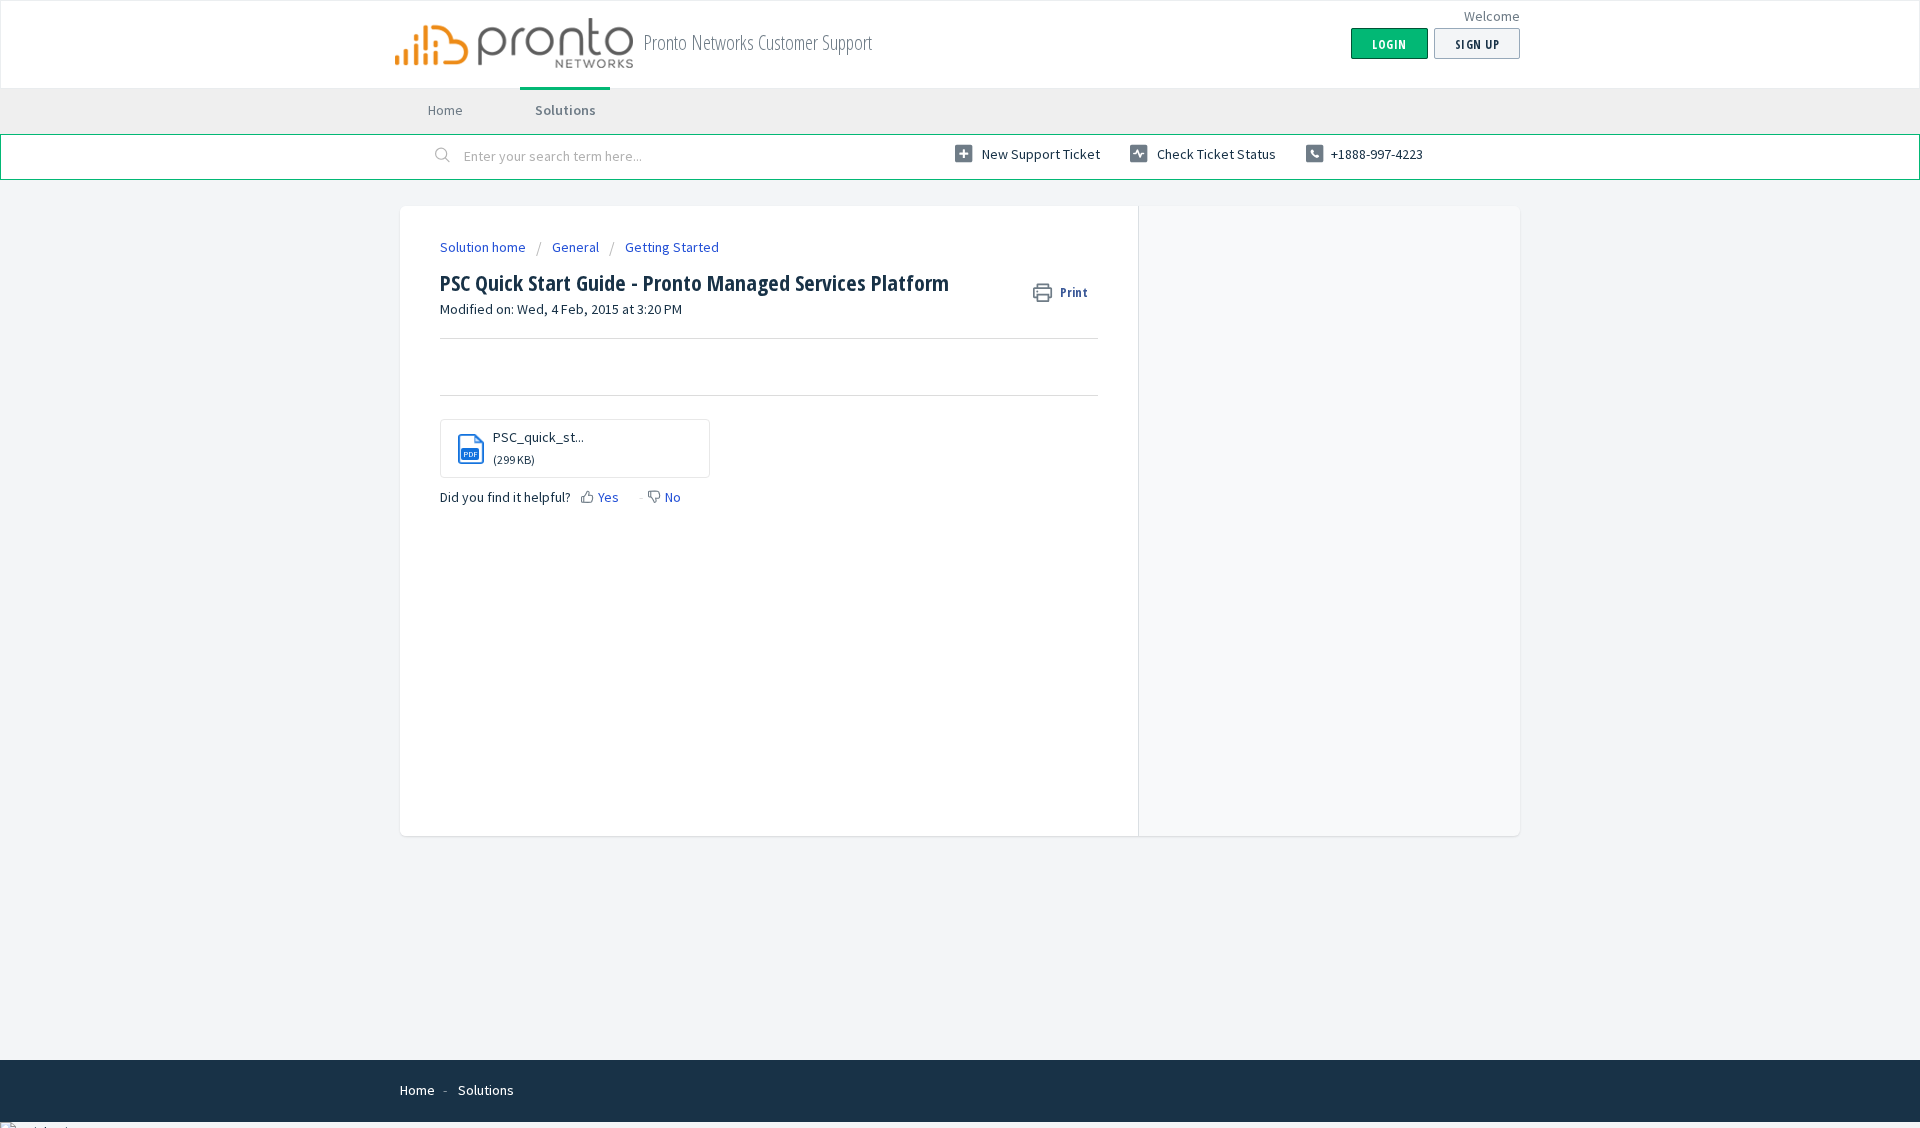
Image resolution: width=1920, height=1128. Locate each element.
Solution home (484, 247)
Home (445, 110)
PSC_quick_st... (538, 437)
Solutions (565, 110)
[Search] (443, 157)
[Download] (923, 302)
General (575, 247)
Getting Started (672, 247)
